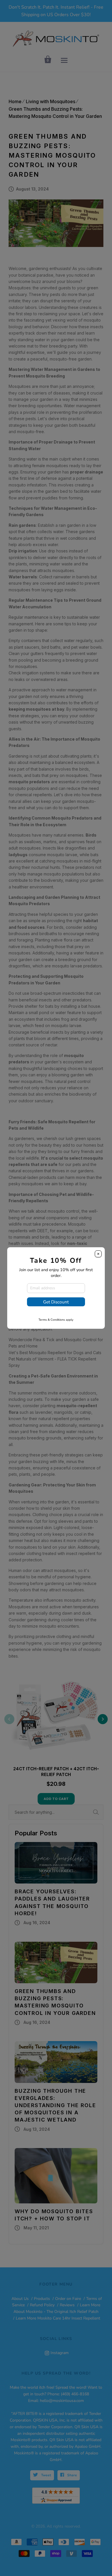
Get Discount (56, 1302)
